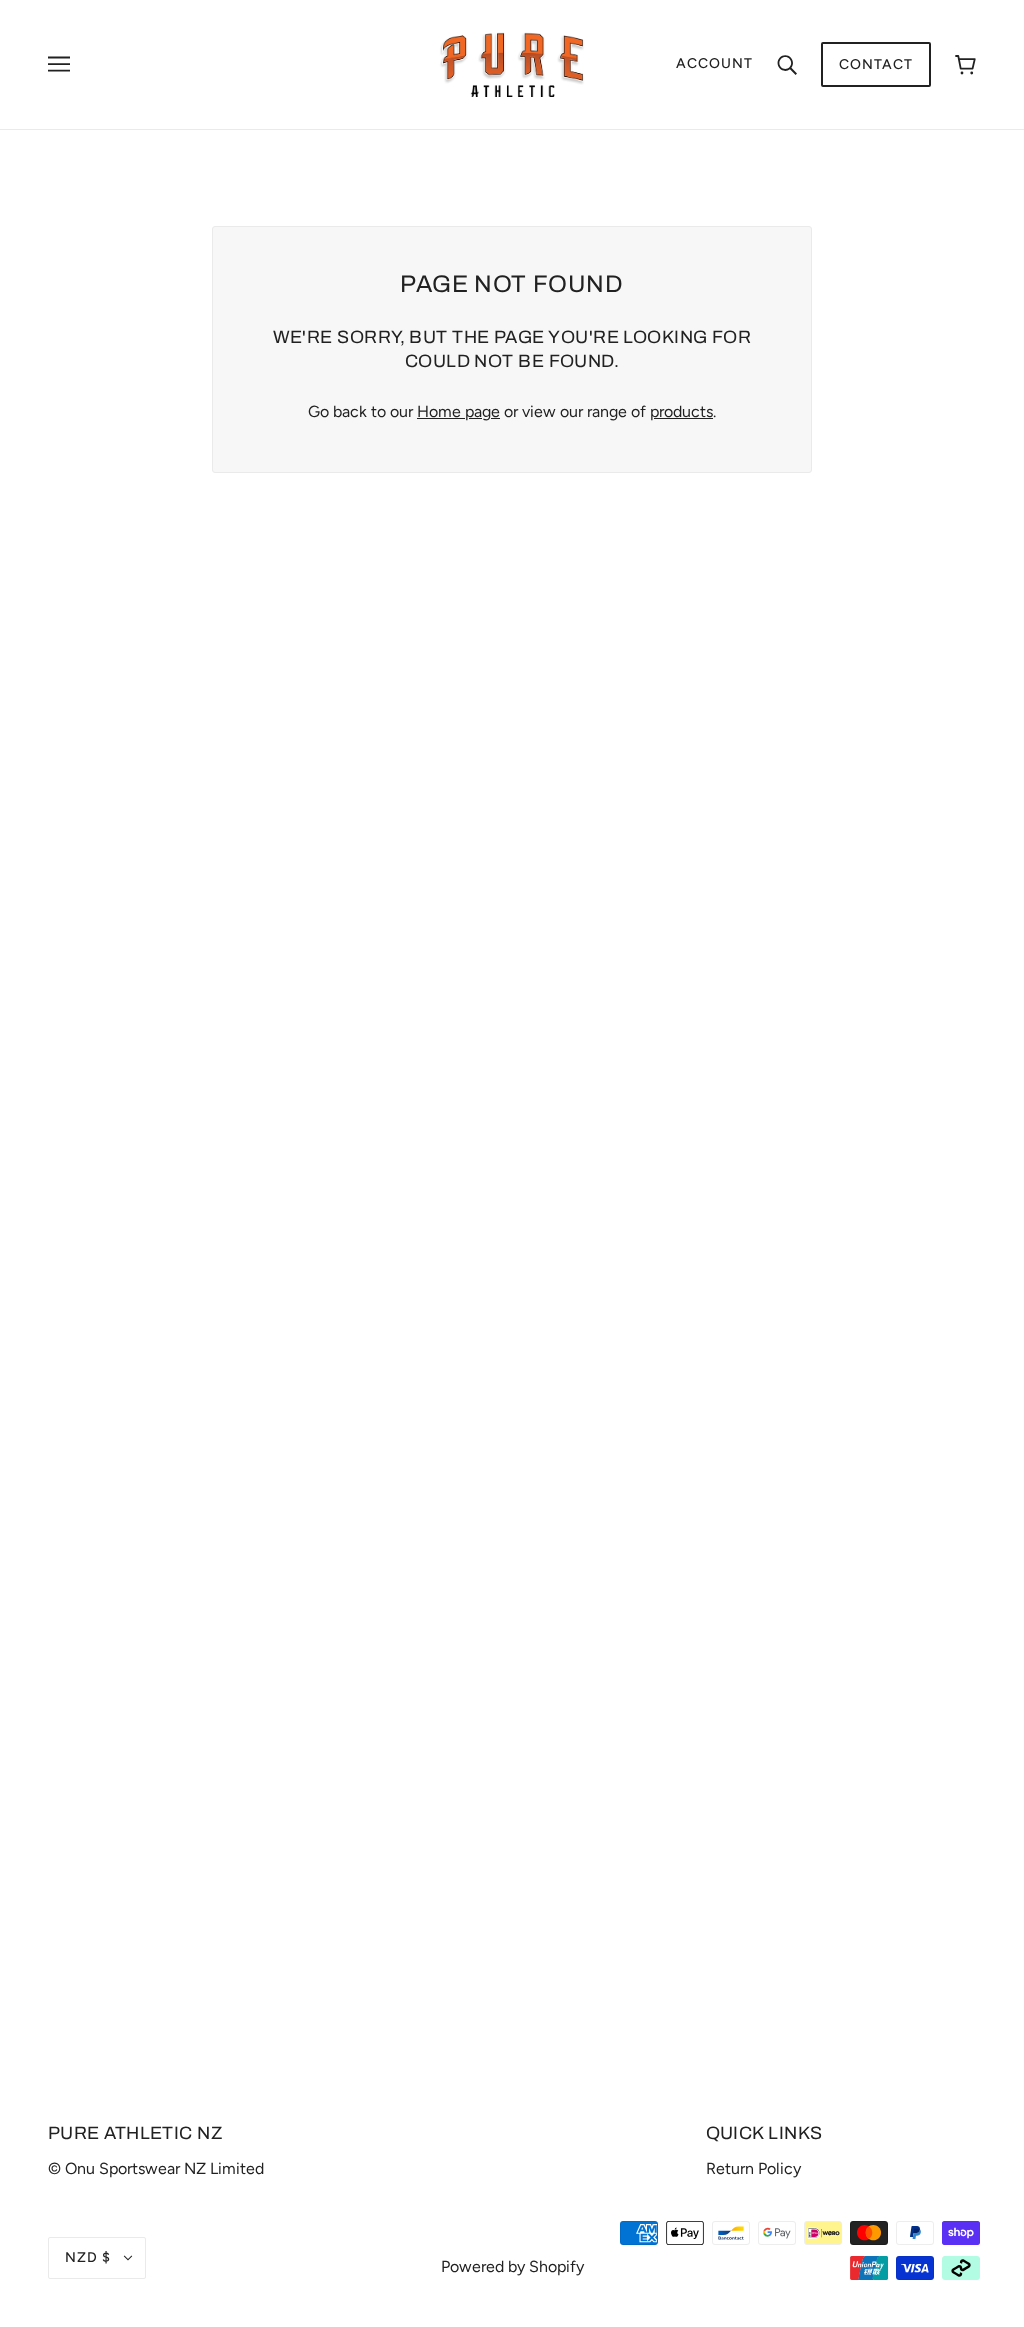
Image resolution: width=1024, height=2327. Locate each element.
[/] (512, 63)
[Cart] (965, 64)
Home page (458, 411)
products (681, 411)
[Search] (787, 64)
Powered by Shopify (512, 2266)
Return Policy (753, 2168)
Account (714, 63)
